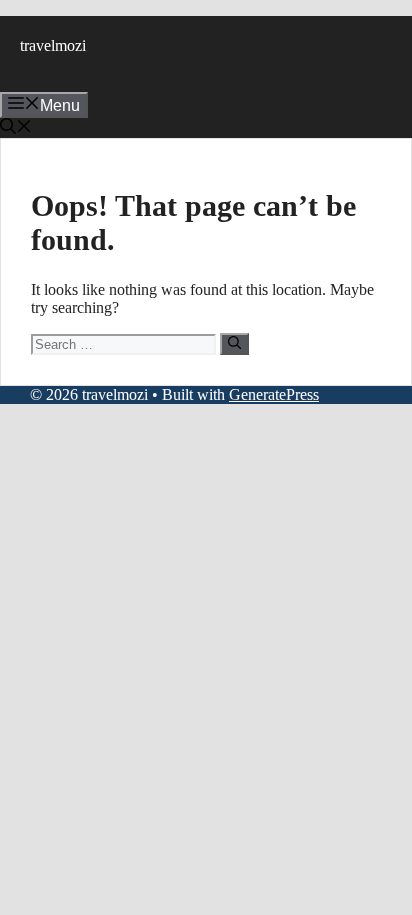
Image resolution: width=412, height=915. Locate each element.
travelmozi (53, 45)
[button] (16, 128)
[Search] (234, 344)
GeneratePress (274, 394)
